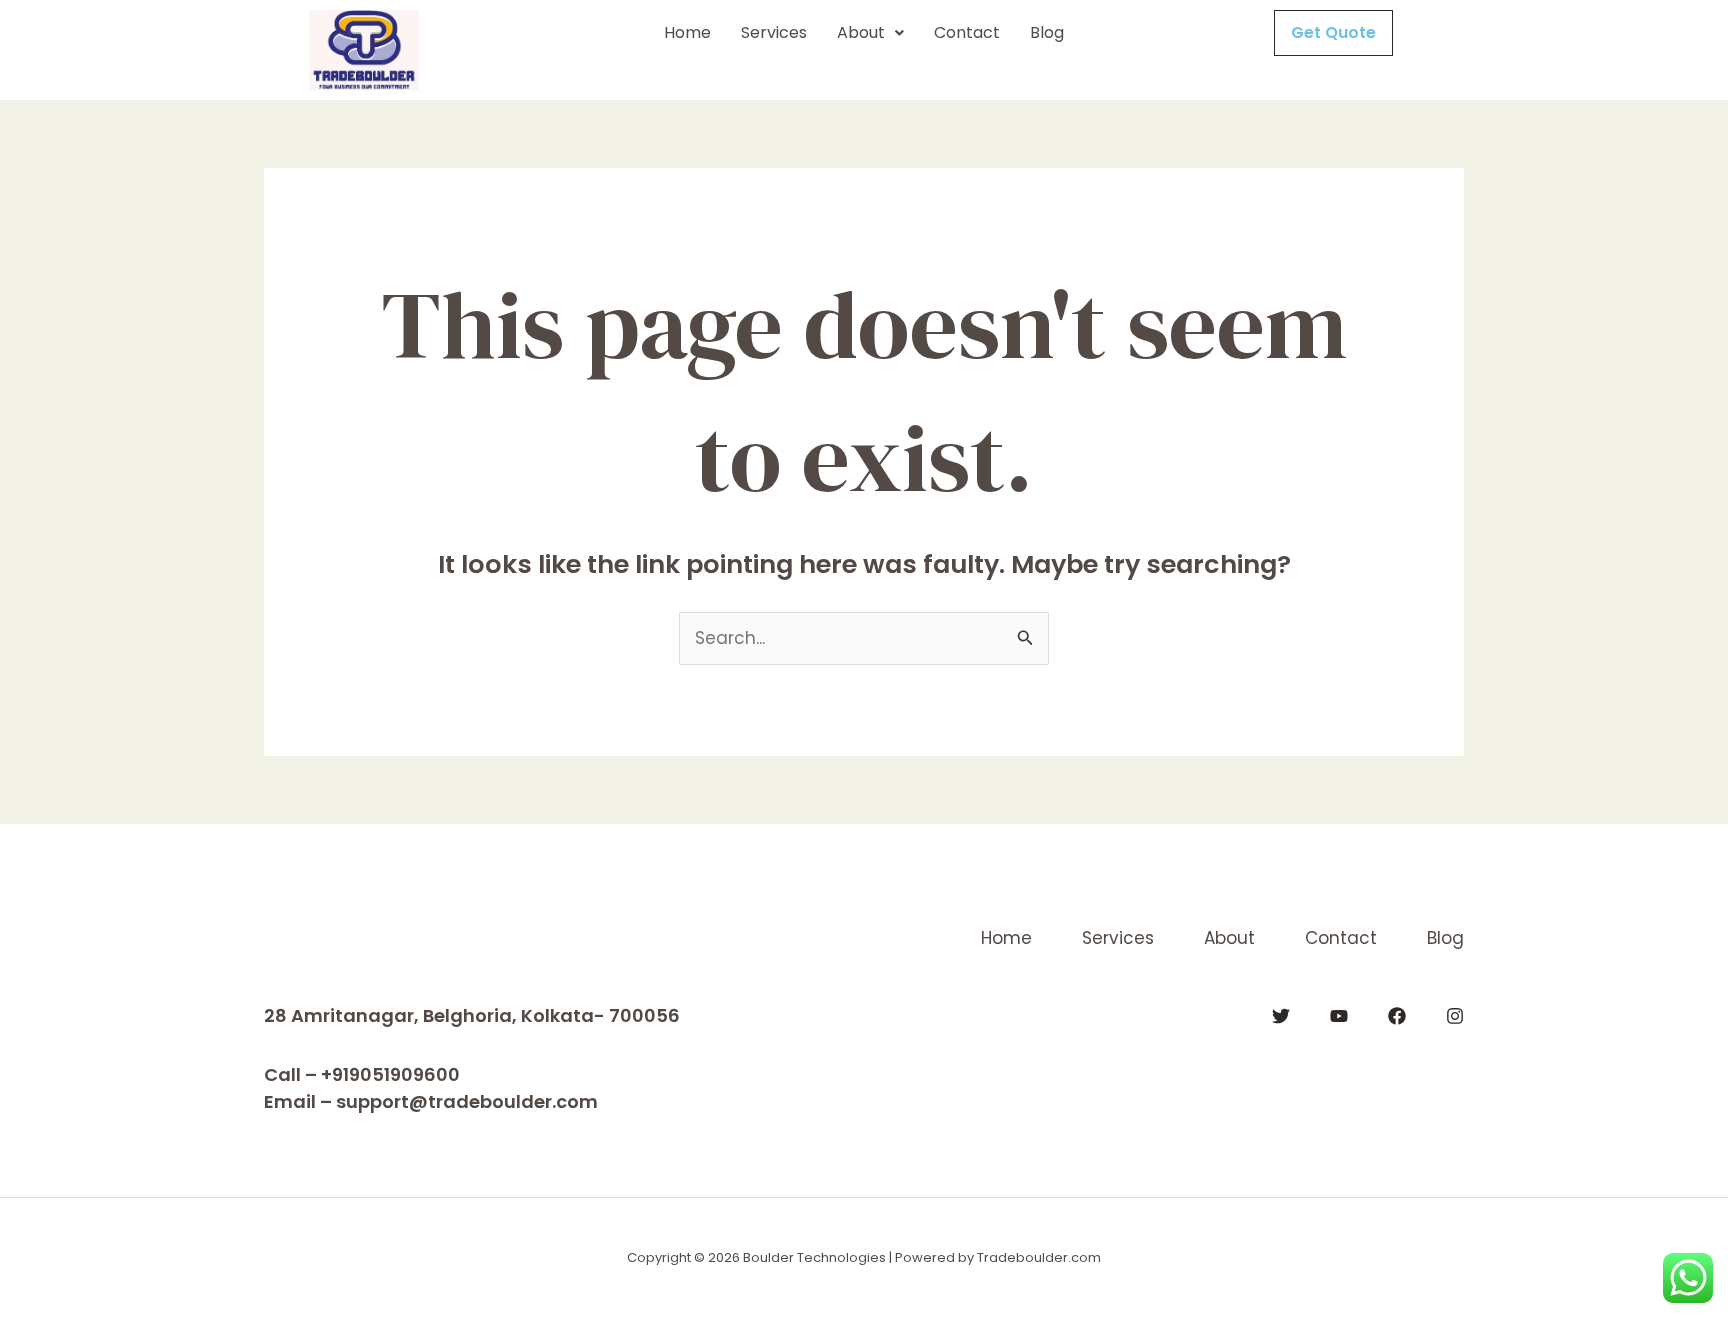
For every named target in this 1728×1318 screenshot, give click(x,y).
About (861, 32)
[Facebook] (1397, 1016)
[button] (870, 33)
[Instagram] (1455, 1016)
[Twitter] (1281, 1016)
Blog (1047, 32)
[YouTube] (1339, 1016)
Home (687, 32)
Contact (967, 32)
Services (774, 32)
